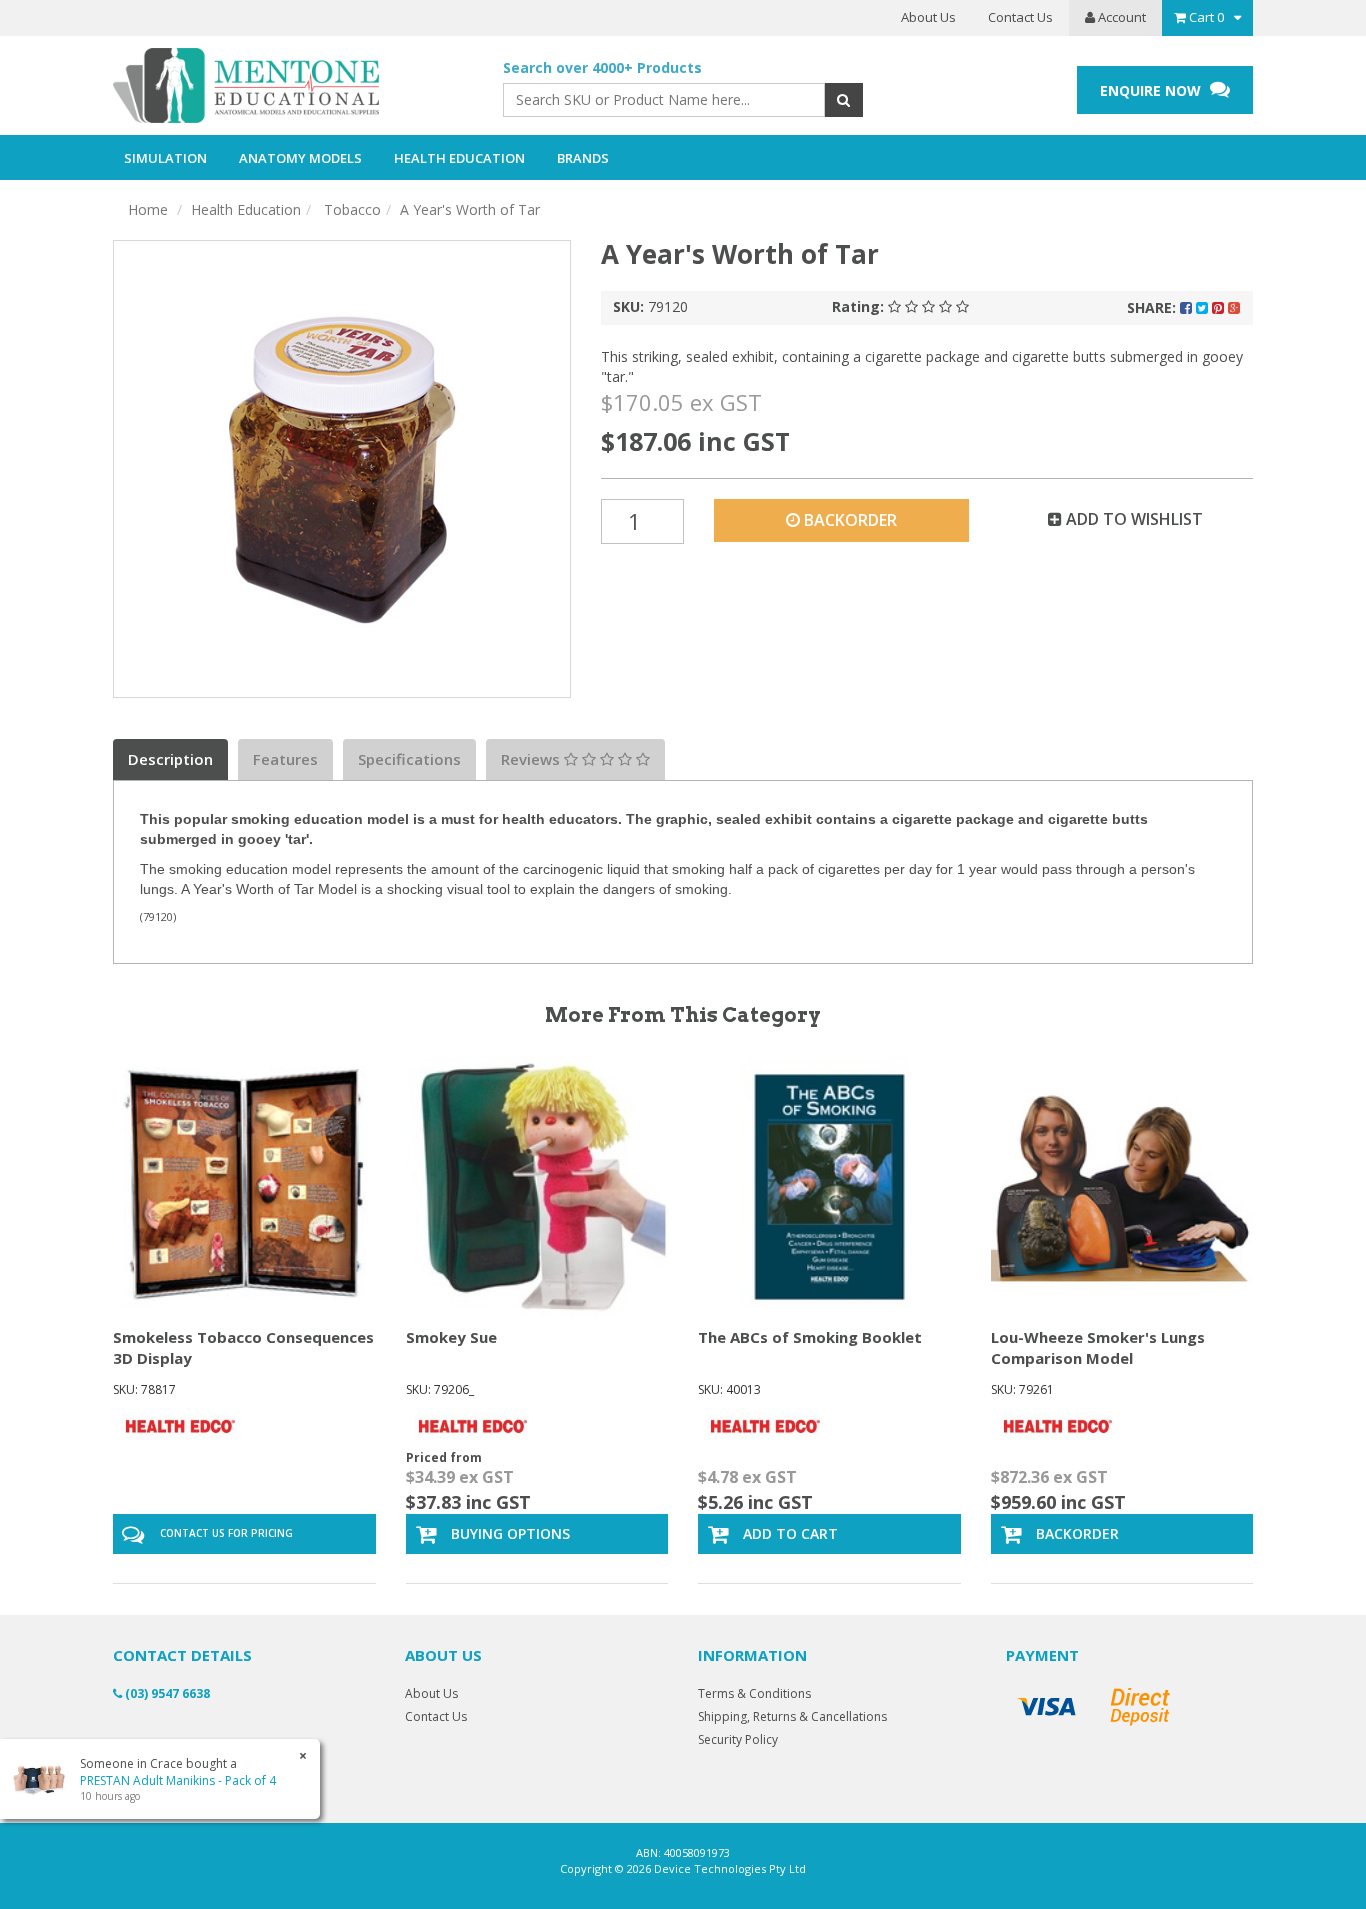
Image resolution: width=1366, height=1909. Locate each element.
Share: (1153, 307)
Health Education (246, 209)
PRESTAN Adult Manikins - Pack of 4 (178, 1780)
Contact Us (1020, 17)
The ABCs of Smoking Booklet (810, 1337)
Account (1120, 17)
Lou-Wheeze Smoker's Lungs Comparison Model (1098, 1347)
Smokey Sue (451, 1337)
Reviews (532, 759)
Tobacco (350, 209)
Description (170, 759)
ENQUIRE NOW (1152, 90)
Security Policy (738, 1739)
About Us (928, 17)
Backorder (848, 520)
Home (148, 209)
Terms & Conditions (754, 1693)
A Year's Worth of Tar (470, 209)
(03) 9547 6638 (166, 1693)
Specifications (409, 759)
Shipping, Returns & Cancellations (792, 1716)
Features (285, 759)
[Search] (843, 100)
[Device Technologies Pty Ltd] (293, 86)
